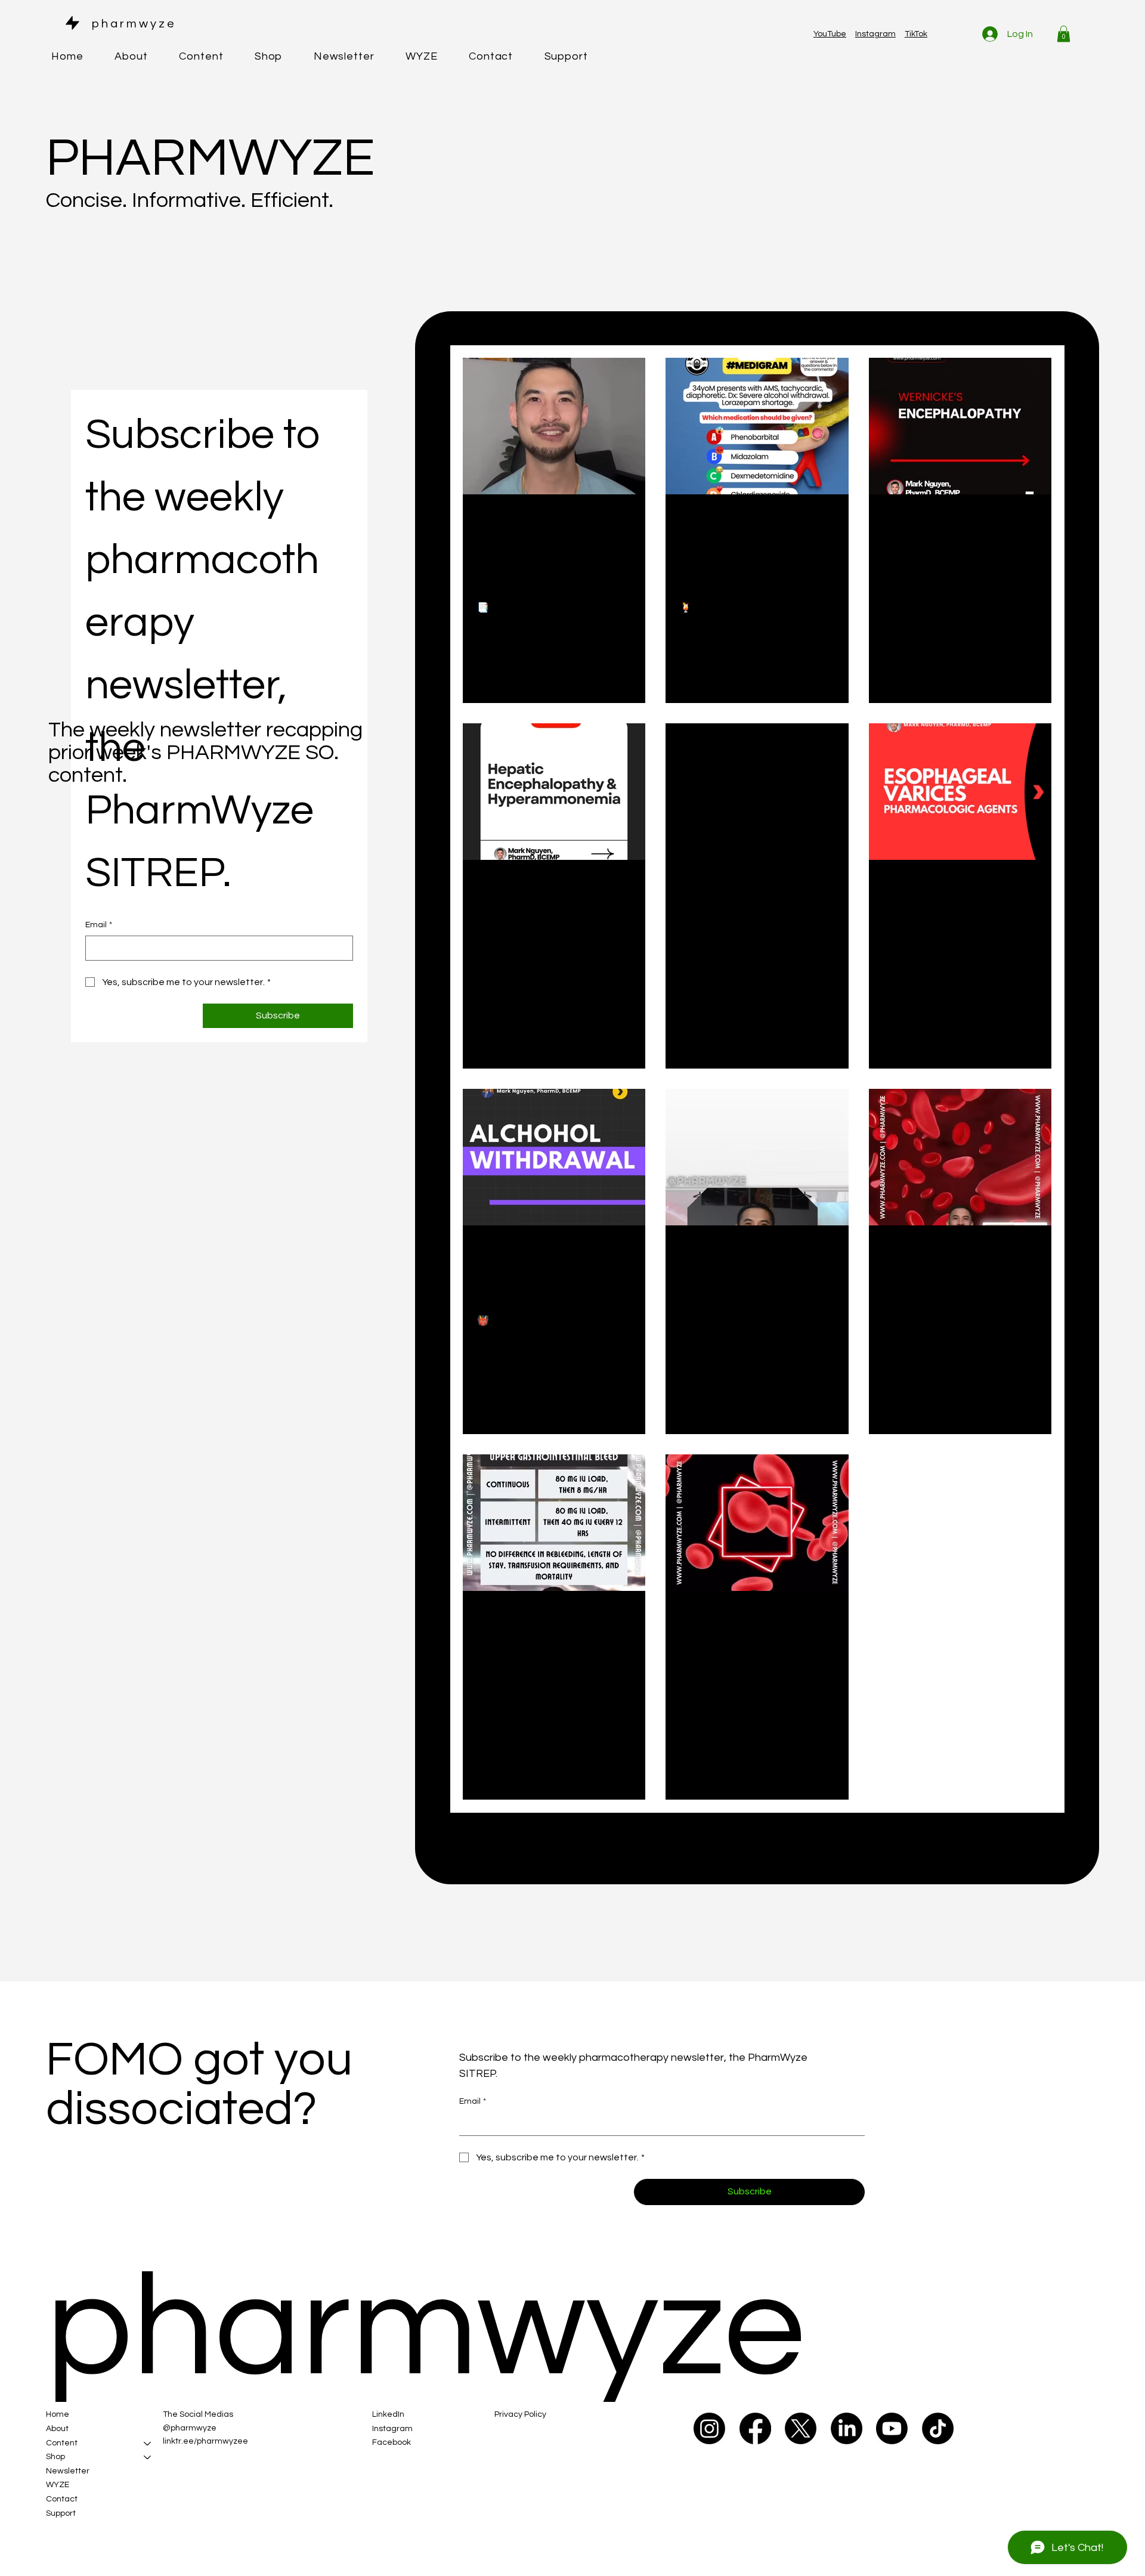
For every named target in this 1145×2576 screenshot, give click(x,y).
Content (62, 2443)
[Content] (148, 2444)
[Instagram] (709, 2428)
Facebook (392, 2442)
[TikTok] (938, 2428)
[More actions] (629, 521)
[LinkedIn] (847, 2428)
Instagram (875, 34)
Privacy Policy (520, 2414)
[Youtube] (892, 2428)
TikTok (916, 34)
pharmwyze (134, 24)
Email (99, 925)
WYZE (58, 2485)
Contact (62, 2499)
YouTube (830, 34)
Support (61, 2513)
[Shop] (148, 2457)
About (57, 2429)
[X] (801, 2428)
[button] (282, 56)
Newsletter (68, 2471)
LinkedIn (388, 2414)
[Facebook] (755, 2428)
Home (58, 2414)
